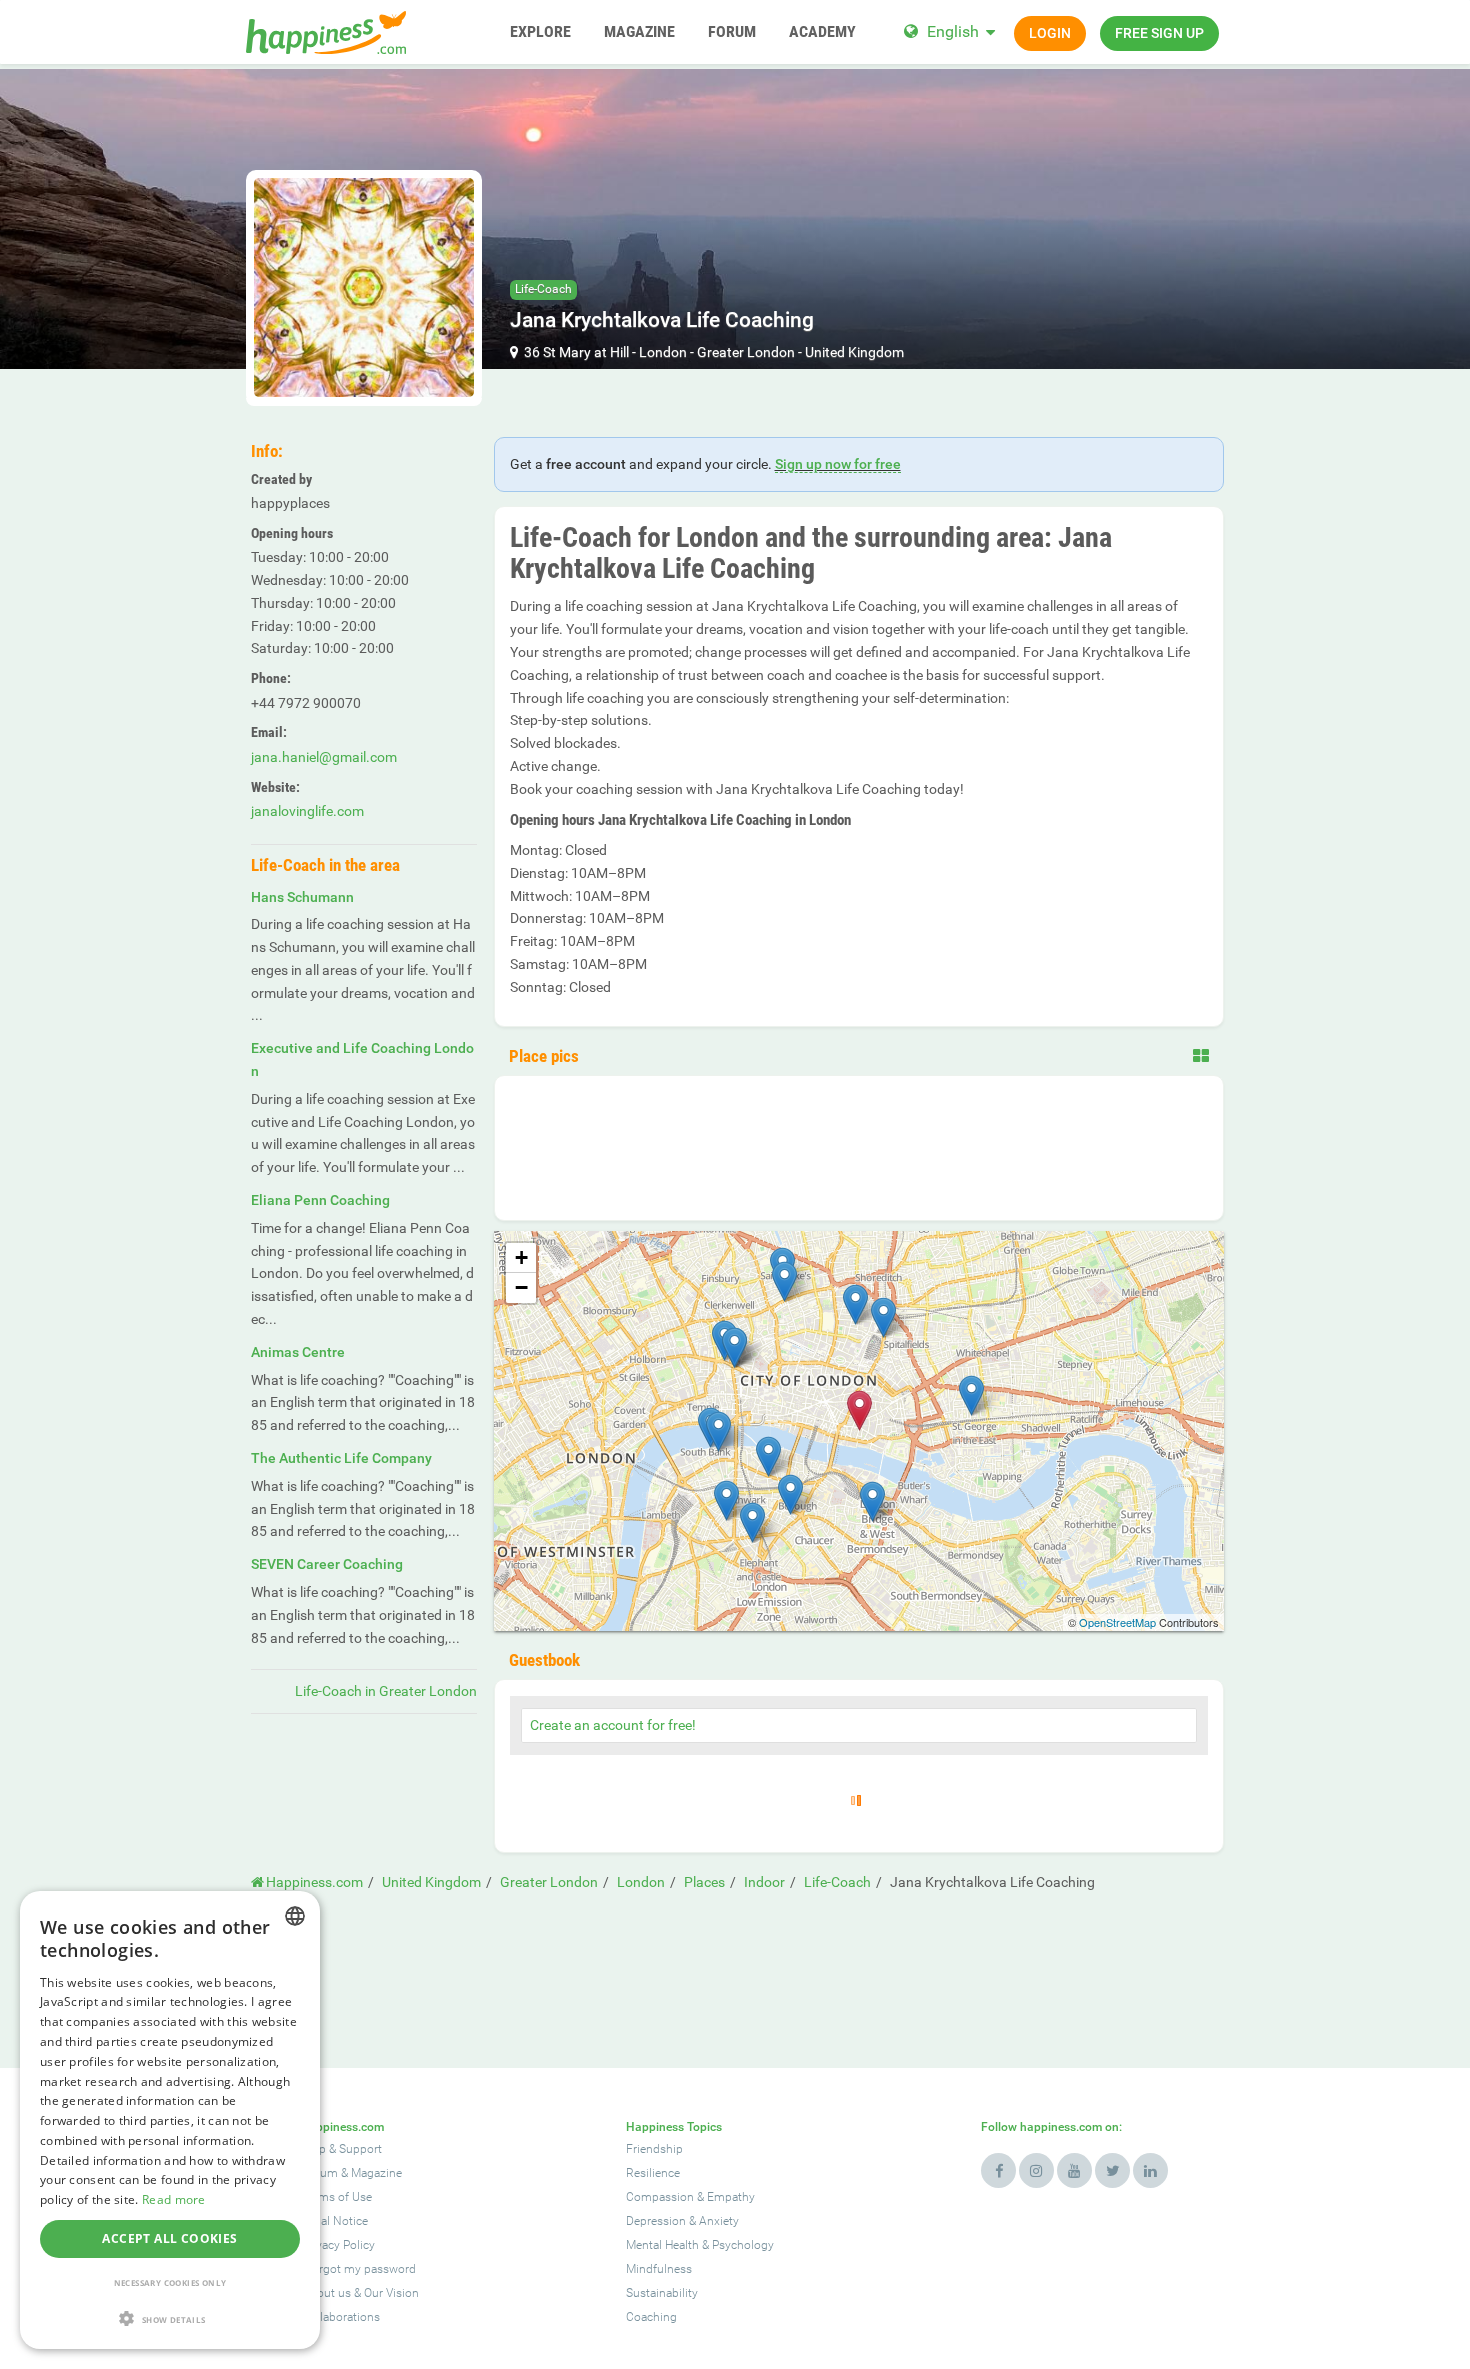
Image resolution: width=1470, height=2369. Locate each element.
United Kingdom (854, 352)
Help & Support (342, 2149)
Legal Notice (335, 2221)
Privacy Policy (338, 2245)
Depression (656, 2221)
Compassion (660, 2197)
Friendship (654, 2149)
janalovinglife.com (307, 811)
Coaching (651, 2317)
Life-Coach (543, 289)
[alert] (170, 2120)
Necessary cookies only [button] (170, 2282)
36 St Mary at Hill (576, 352)
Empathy (731, 2197)
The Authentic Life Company (341, 1458)
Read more (174, 2199)
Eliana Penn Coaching (320, 1200)
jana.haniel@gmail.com (324, 757)
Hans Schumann (302, 897)
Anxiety (719, 2221)
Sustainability (662, 2293)
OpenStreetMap (1117, 1622)
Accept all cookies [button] (169, 2238)
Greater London (746, 352)
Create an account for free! (613, 1725)
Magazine (376, 2173)
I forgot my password (359, 2269)
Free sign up (1159, 33)
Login (1050, 33)
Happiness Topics (674, 2127)
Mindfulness (659, 2269)
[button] (170, 2318)
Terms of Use (337, 2197)
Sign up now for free (838, 464)
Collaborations (341, 2317)
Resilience (653, 2173)
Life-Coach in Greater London (386, 1691)
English (953, 31)
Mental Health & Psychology (700, 2245)
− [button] (521, 1287)
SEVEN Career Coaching (327, 1564)
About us (326, 2293)
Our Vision (391, 2293)
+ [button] (521, 1257)
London (663, 352)
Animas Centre (298, 1352)
